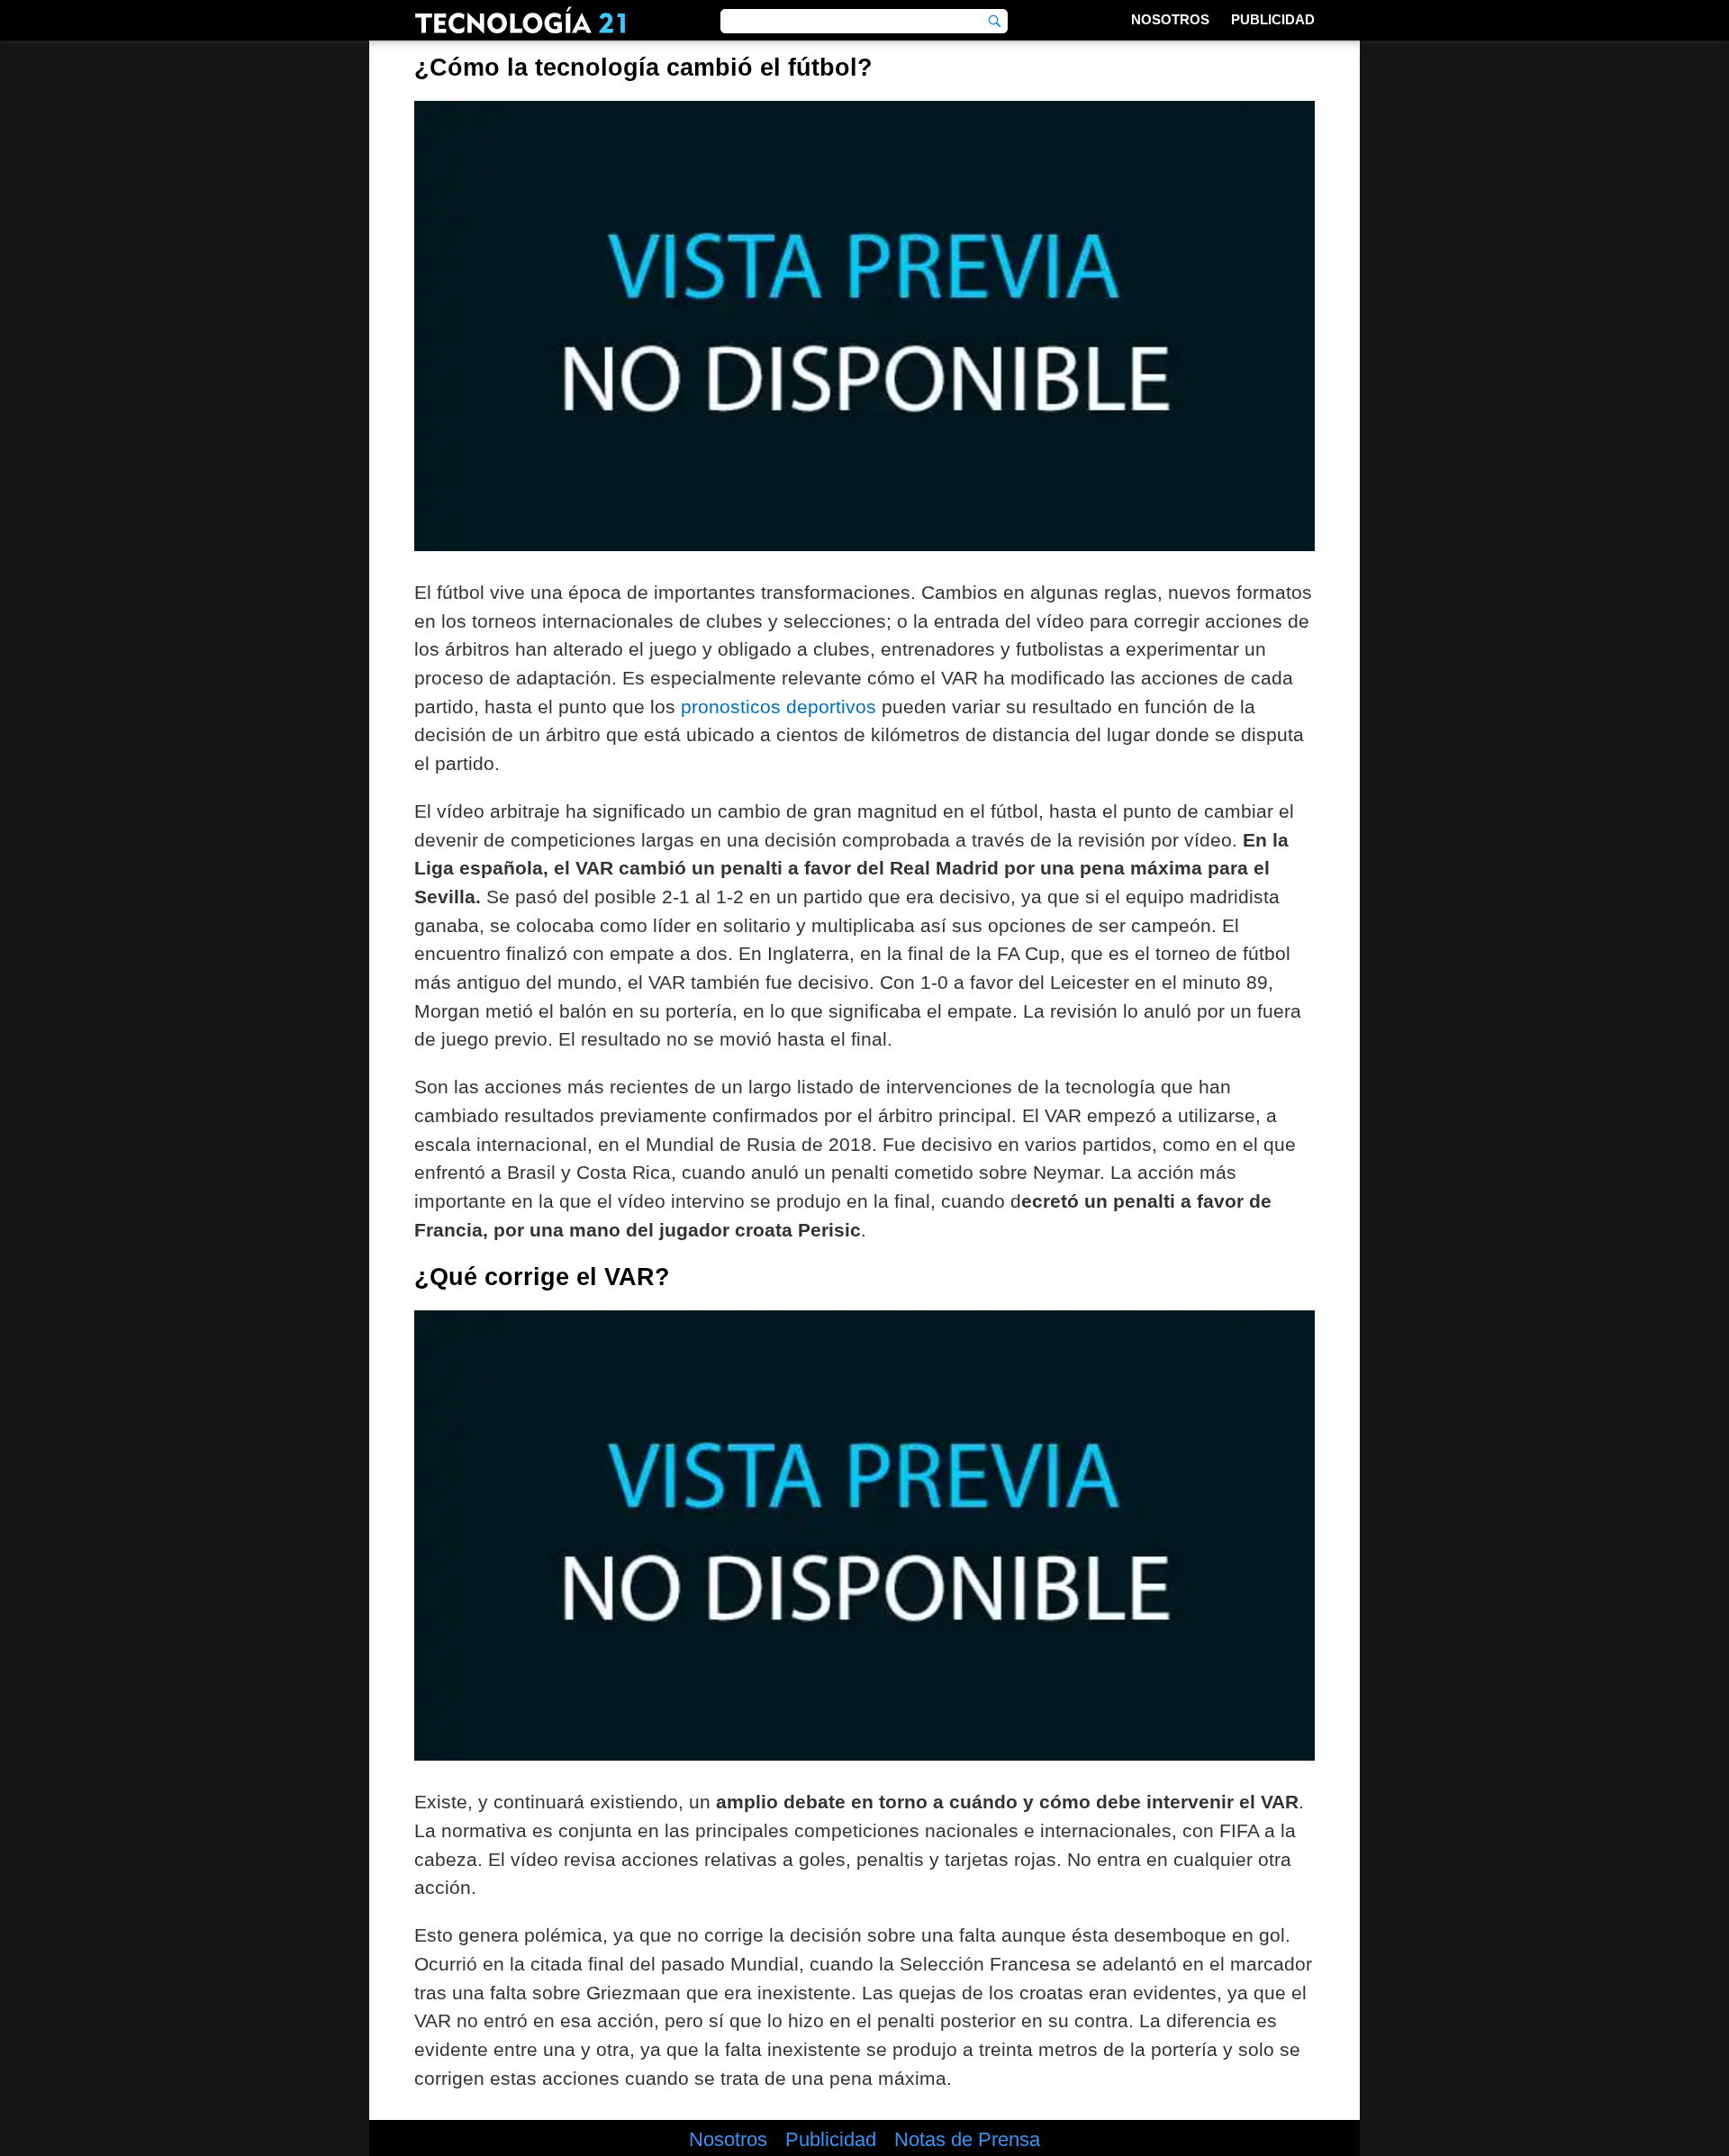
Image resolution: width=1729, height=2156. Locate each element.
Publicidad (1273, 19)
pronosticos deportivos (779, 707)
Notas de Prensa (967, 2140)
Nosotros (1170, 19)
